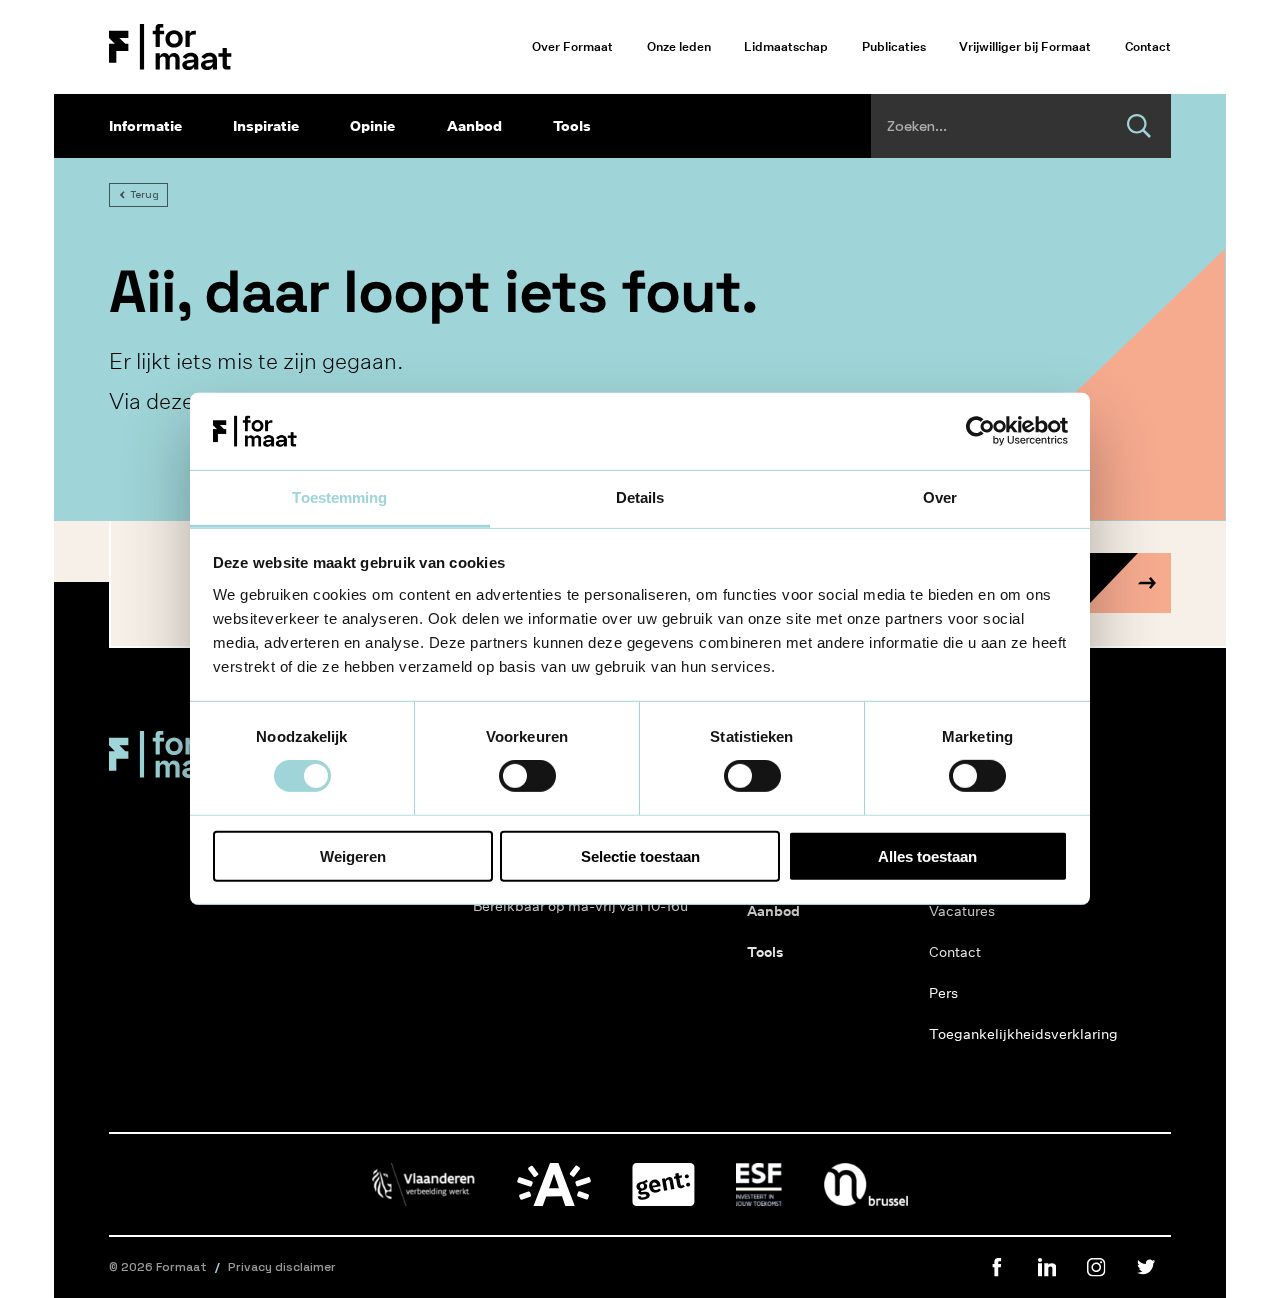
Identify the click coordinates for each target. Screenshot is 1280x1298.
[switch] (527, 776)
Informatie (145, 126)
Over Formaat (572, 46)
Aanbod (474, 126)
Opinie (372, 126)
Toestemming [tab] (339, 497)
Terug (144, 194)
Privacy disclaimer (282, 1267)
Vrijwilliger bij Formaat (1025, 46)
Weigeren (353, 855)
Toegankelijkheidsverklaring (1004, 1034)
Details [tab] (640, 497)
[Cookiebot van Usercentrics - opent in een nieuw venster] (980, 431)
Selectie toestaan (640, 855)
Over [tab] (940, 497)
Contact (1148, 46)
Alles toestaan (927, 855)
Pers (943, 993)
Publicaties (894, 46)
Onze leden (679, 46)
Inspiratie (266, 126)
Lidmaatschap (786, 46)
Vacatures (962, 911)
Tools (572, 126)
